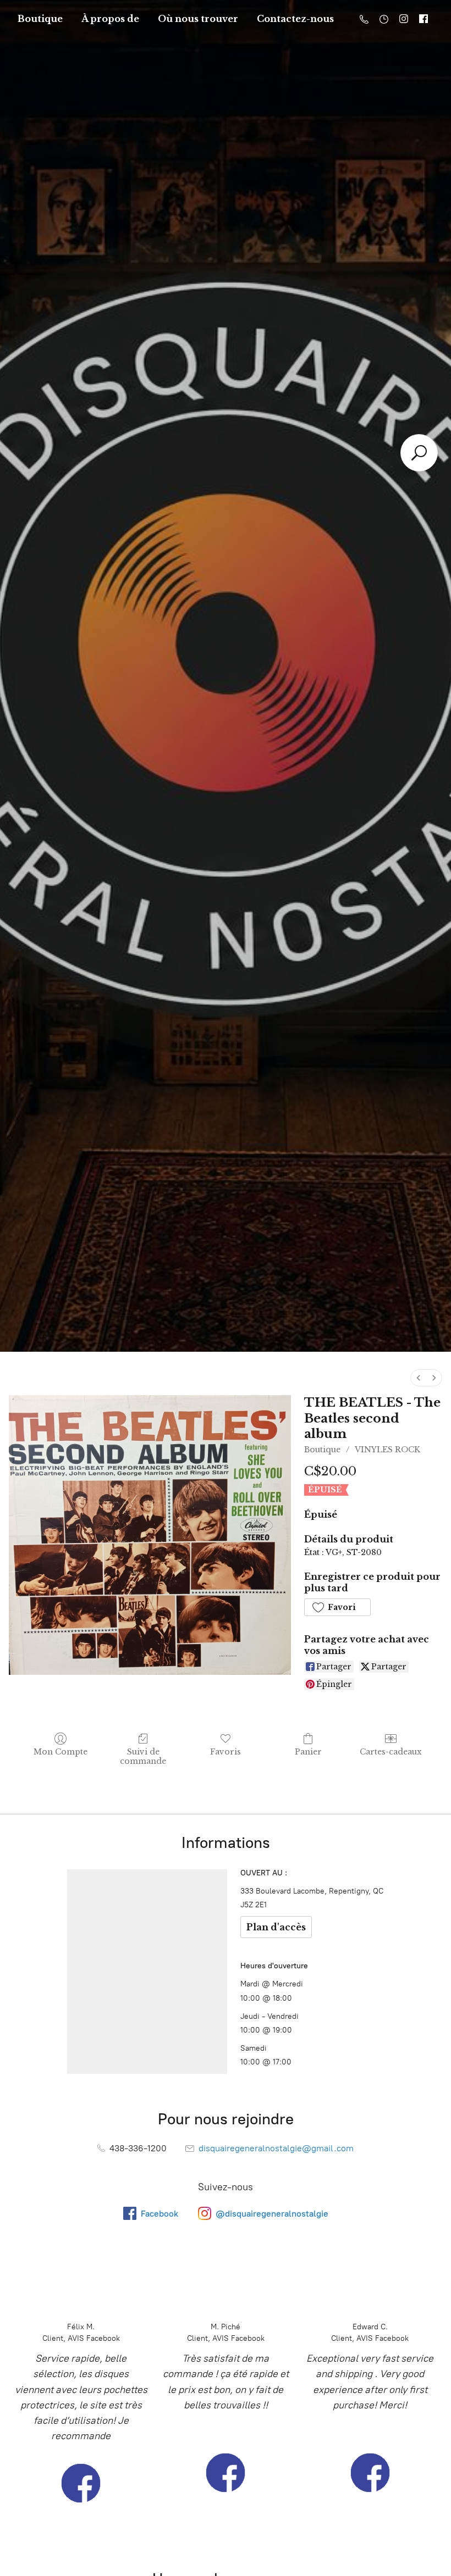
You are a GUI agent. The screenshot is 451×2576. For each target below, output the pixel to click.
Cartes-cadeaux (391, 1752)
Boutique (40, 19)
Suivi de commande (143, 1756)
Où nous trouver (198, 19)
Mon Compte (61, 1752)
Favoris (226, 1752)
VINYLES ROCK (387, 1450)
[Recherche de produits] (419, 453)
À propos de (110, 19)
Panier (308, 1752)
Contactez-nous (295, 19)
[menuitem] (419, 1378)
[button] (337, 1607)
